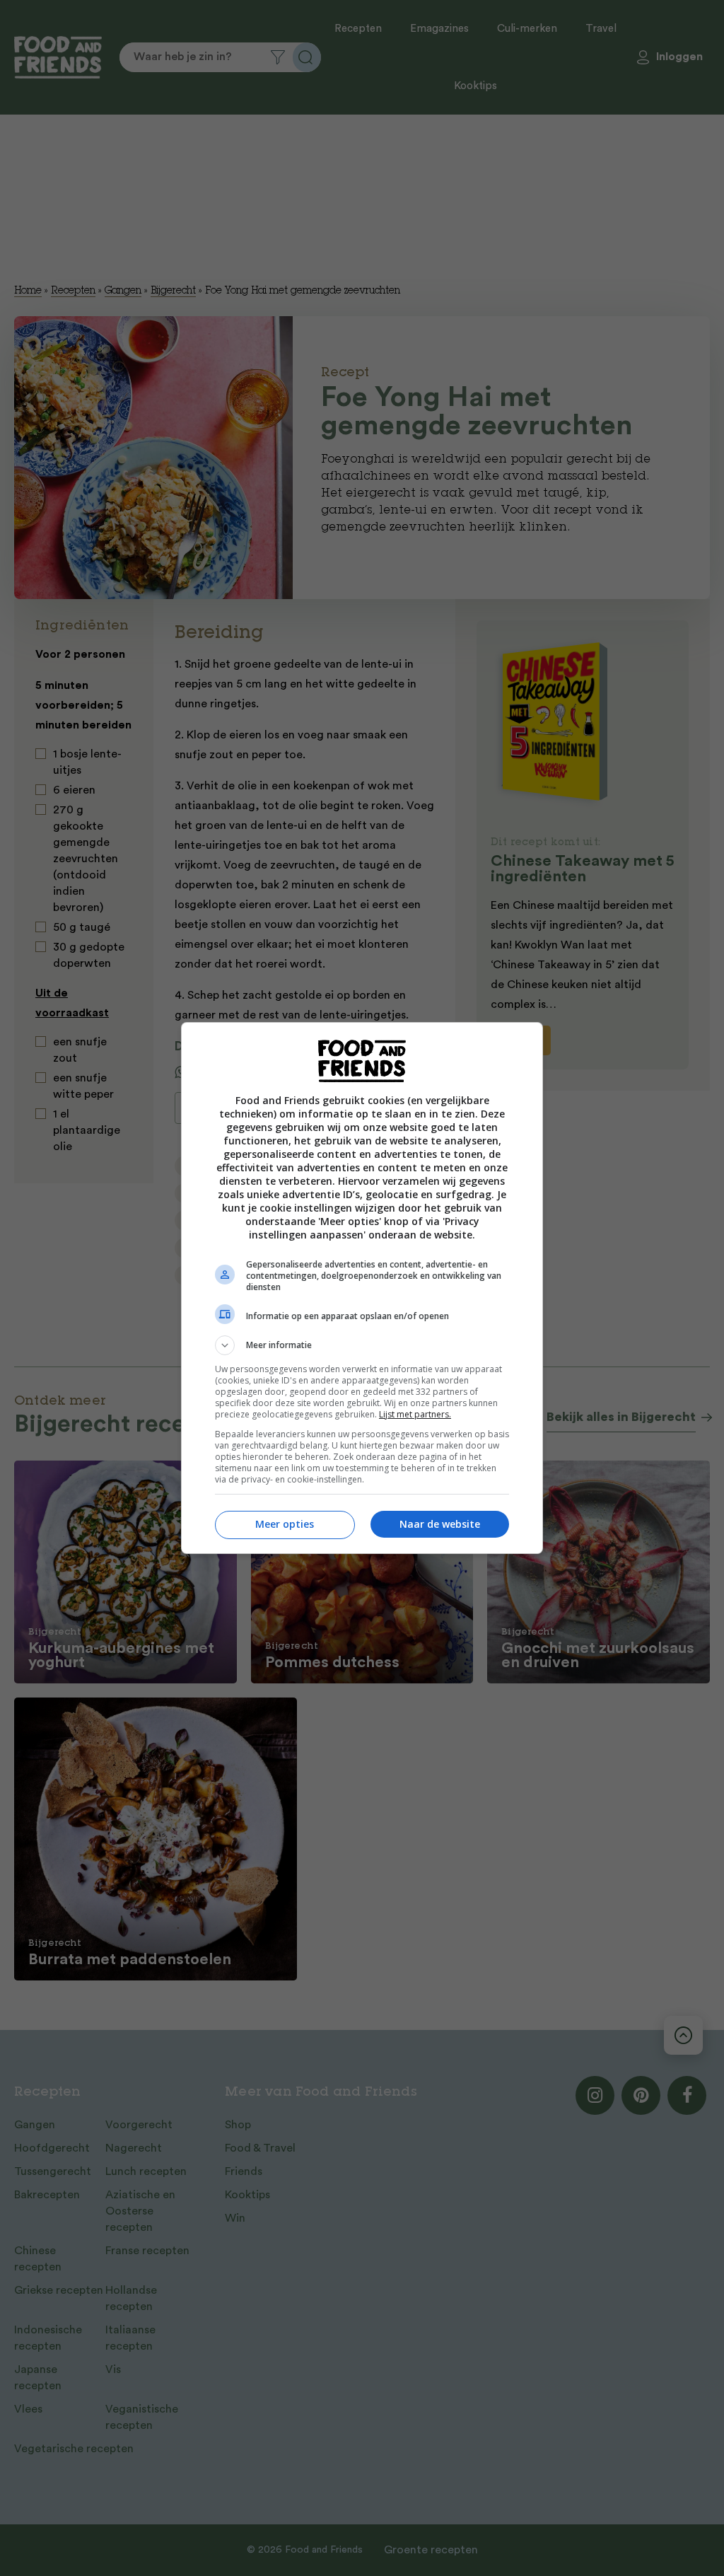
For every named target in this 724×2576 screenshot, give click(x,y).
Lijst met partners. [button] (415, 1414)
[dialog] (362, 1288)
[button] (362, 1345)
